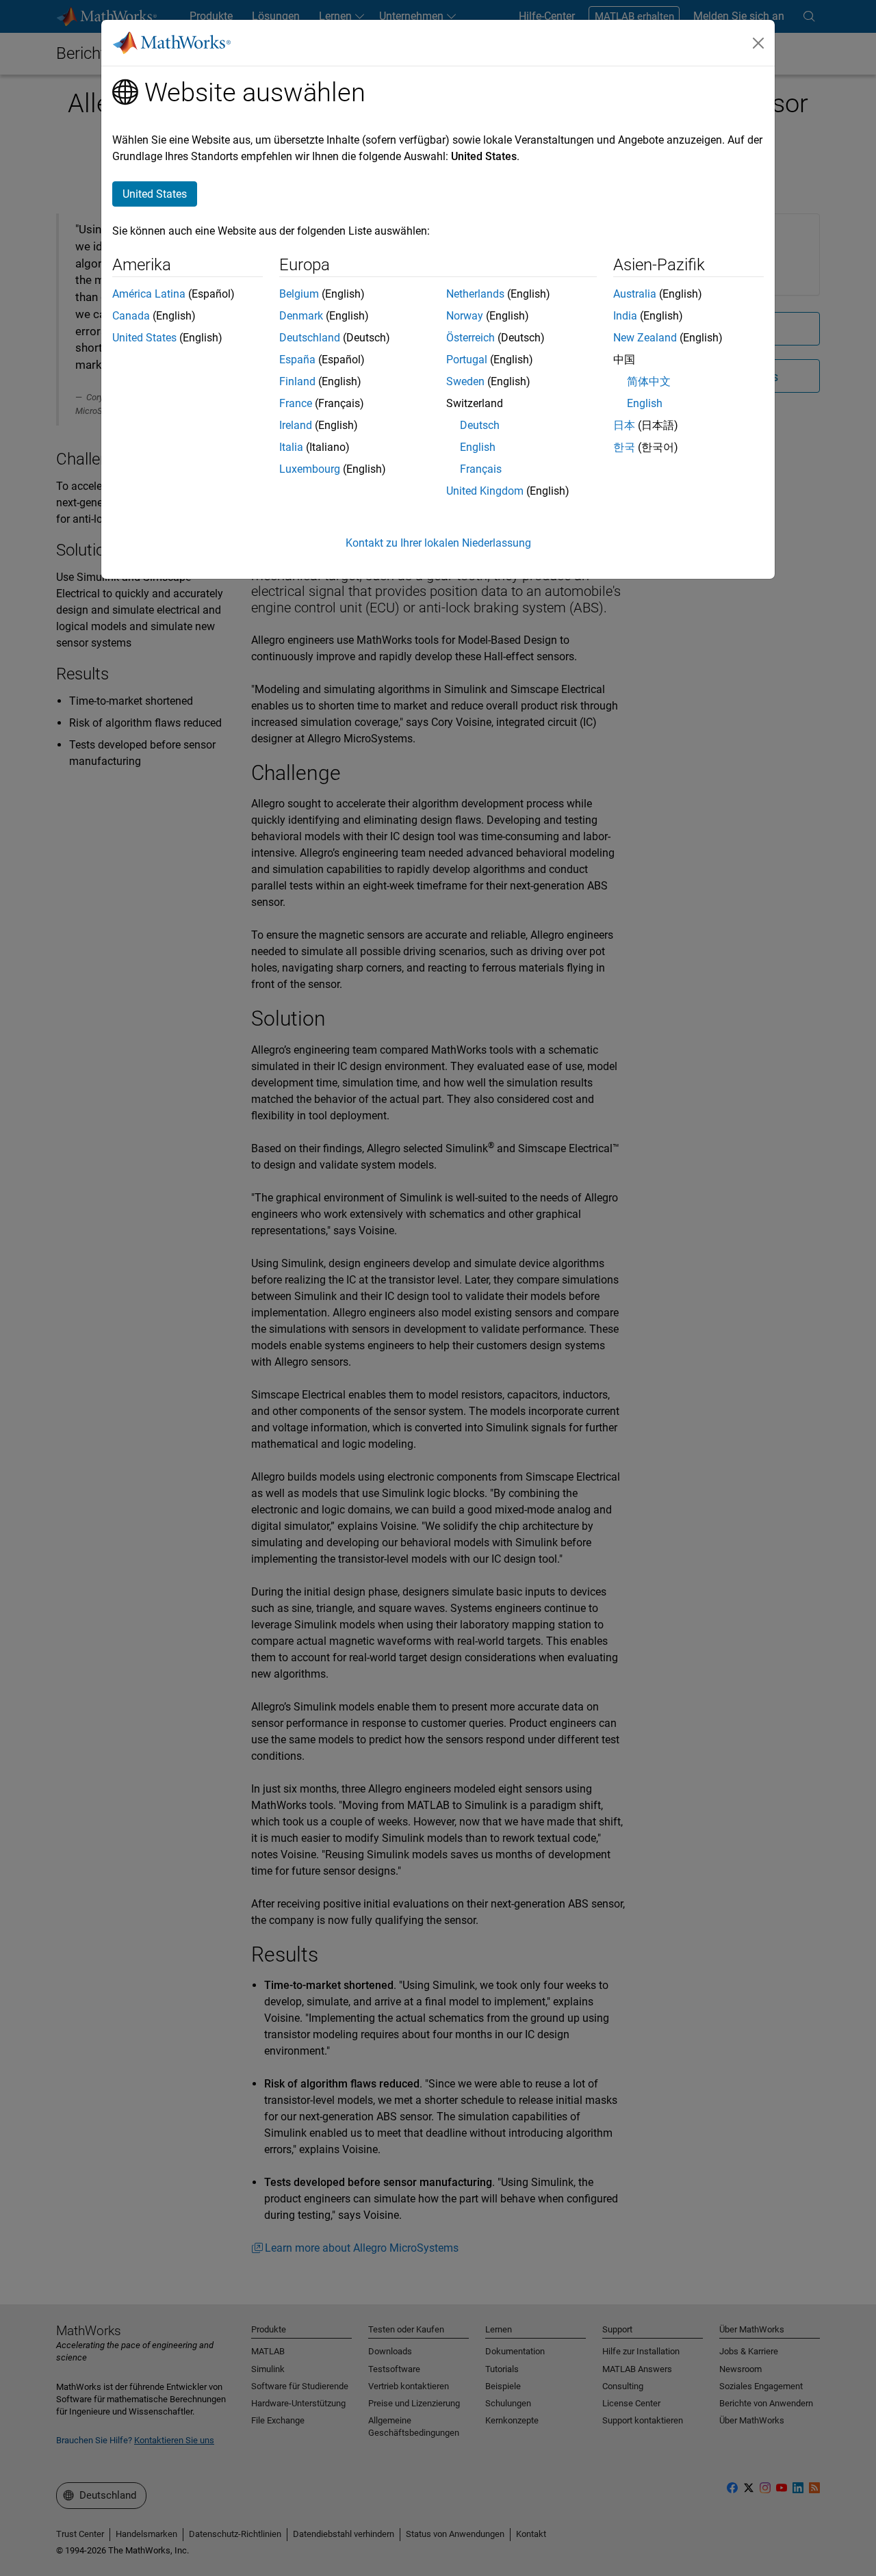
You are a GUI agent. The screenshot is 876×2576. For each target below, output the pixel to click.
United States (144, 338)
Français (481, 469)
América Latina (149, 294)
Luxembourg (310, 469)
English (478, 447)
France (296, 403)
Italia (291, 447)
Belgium (299, 294)
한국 (624, 447)
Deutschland (310, 338)
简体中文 (649, 381)
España (297, 360)
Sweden (465, 381)
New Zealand (645, 338)
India (625, 316)
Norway (465, 316)
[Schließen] (758, 43)
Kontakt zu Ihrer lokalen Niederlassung (438, 543)
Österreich (471, 338)
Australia (635, 294)
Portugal (467, 360)
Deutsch (480, 425)
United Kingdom (485, 491)
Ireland (296, 425)
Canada (131, 316)
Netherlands (475, 294)
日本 (624, 425)
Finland (297, 381)
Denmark (301, 316)
